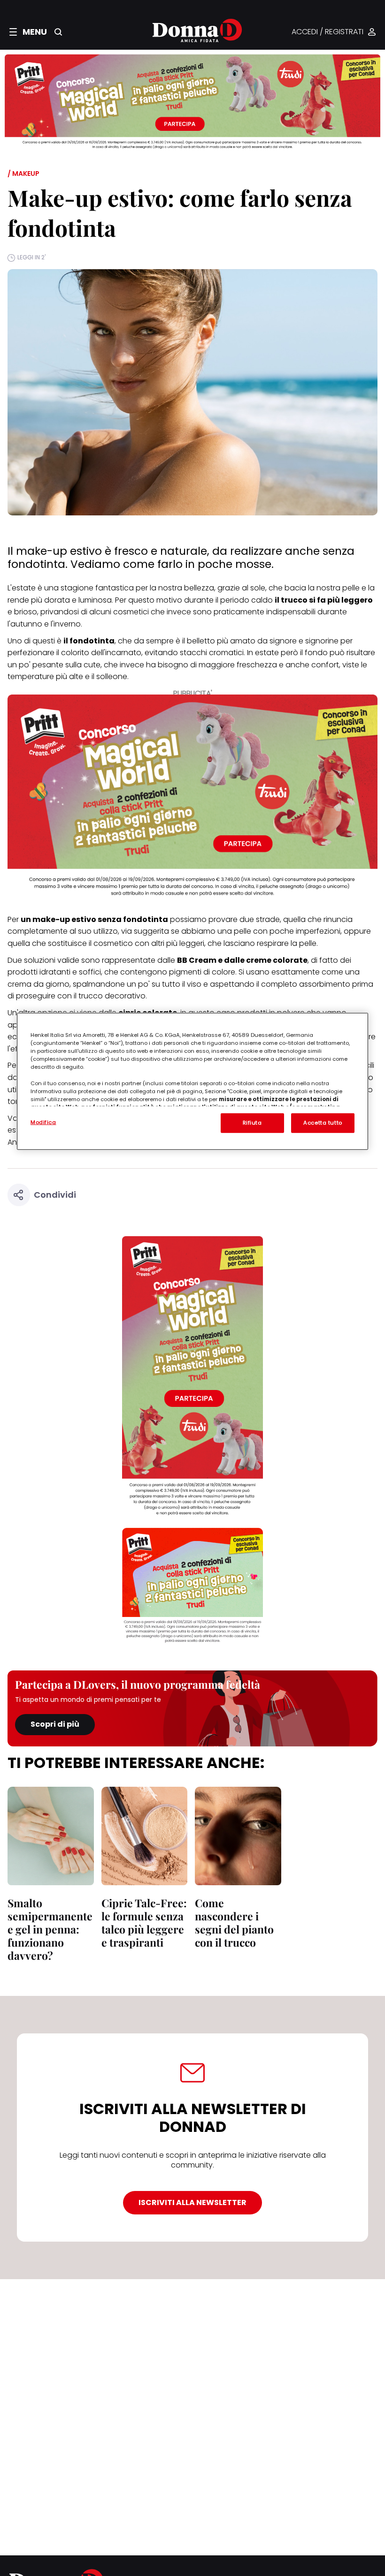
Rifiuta (252, 1123)
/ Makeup (23, 174)
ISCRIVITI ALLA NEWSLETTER (192, 2202)
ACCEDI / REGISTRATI (327, 32)
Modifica (43, 1122)
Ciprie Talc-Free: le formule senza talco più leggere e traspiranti (144, 1923)
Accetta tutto (323, 1123)
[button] (28, 32)
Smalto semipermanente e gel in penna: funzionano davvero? (50, 1929)
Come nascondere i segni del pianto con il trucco (234, 1923)
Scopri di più (55, 1724)
